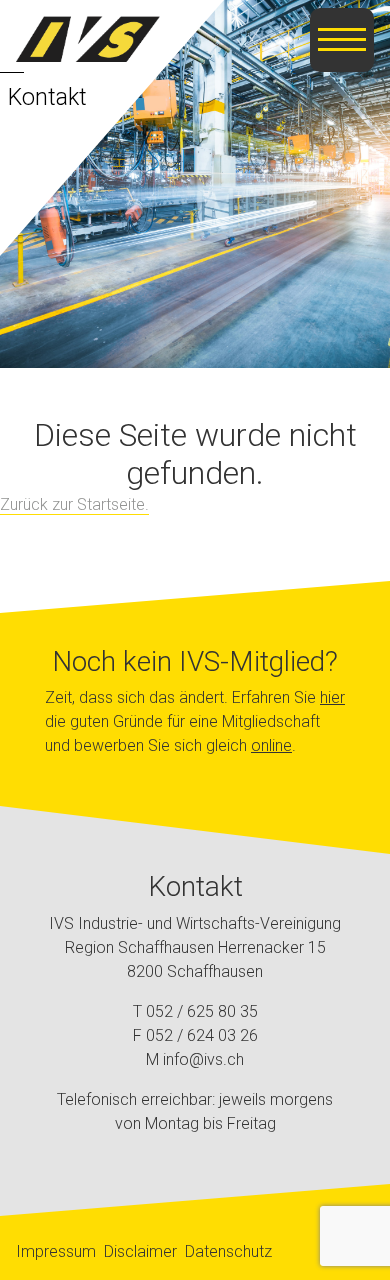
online (271, 745)
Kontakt (47, 97)
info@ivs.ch (203, 1059)
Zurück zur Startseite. (74, 504)
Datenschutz (228, 1251)
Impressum (56, 1251)
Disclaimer (140, 1251)
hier (332, 697)
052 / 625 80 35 (202, 1011)
